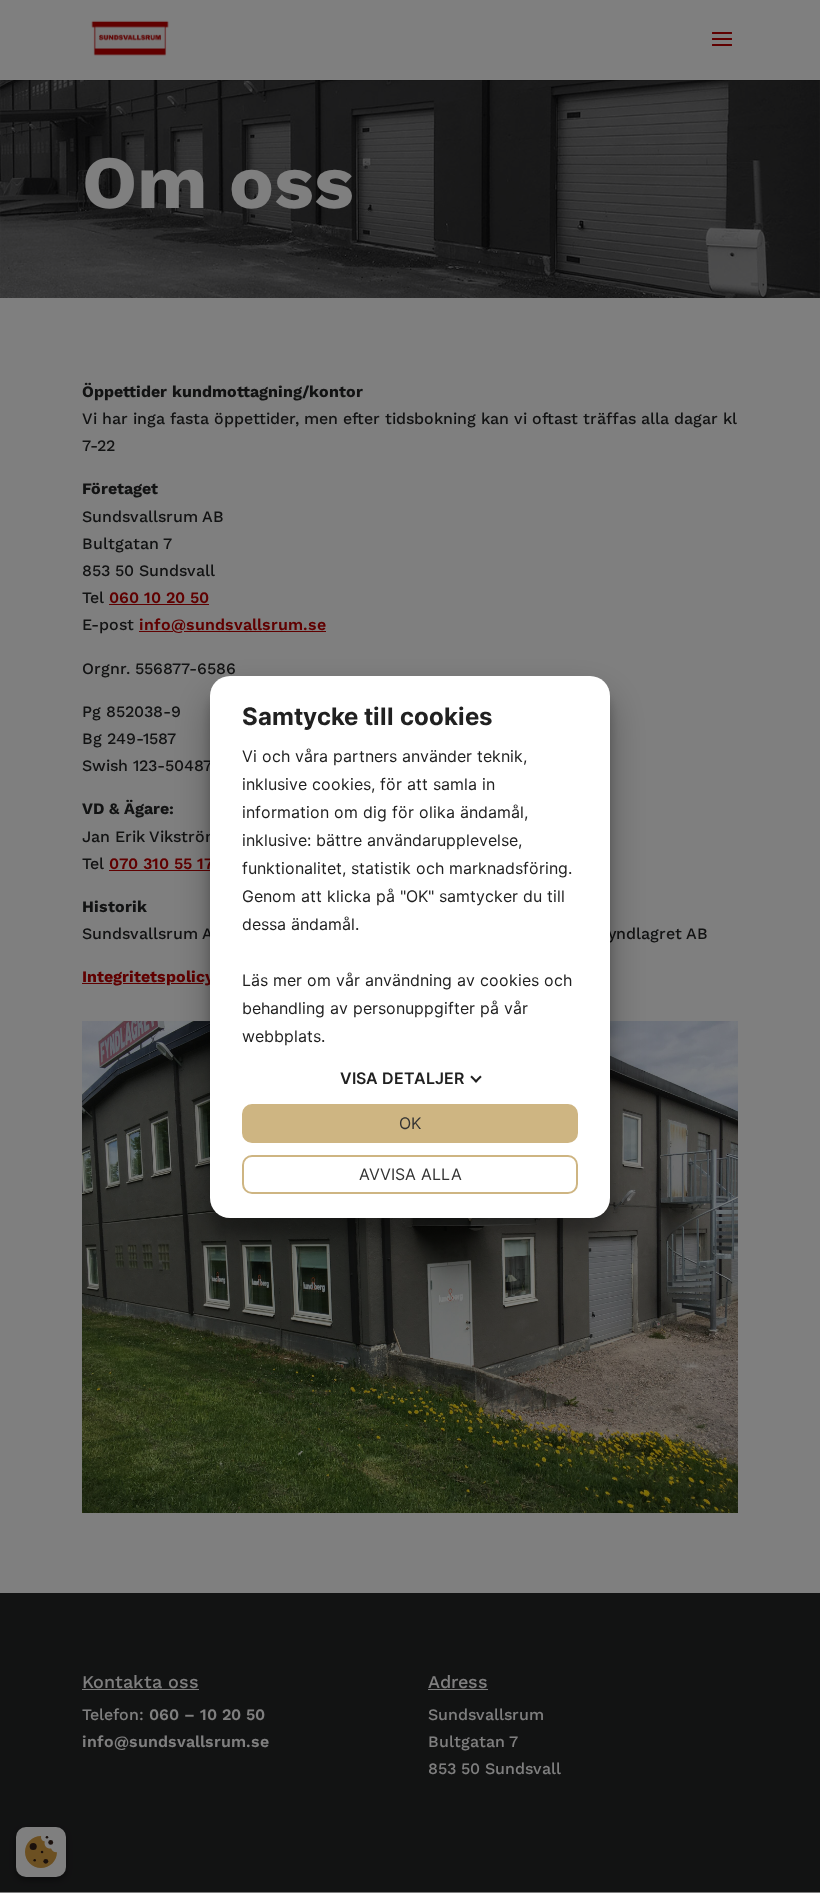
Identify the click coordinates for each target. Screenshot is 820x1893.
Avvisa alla (410, 1174)
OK (410, 1123)
